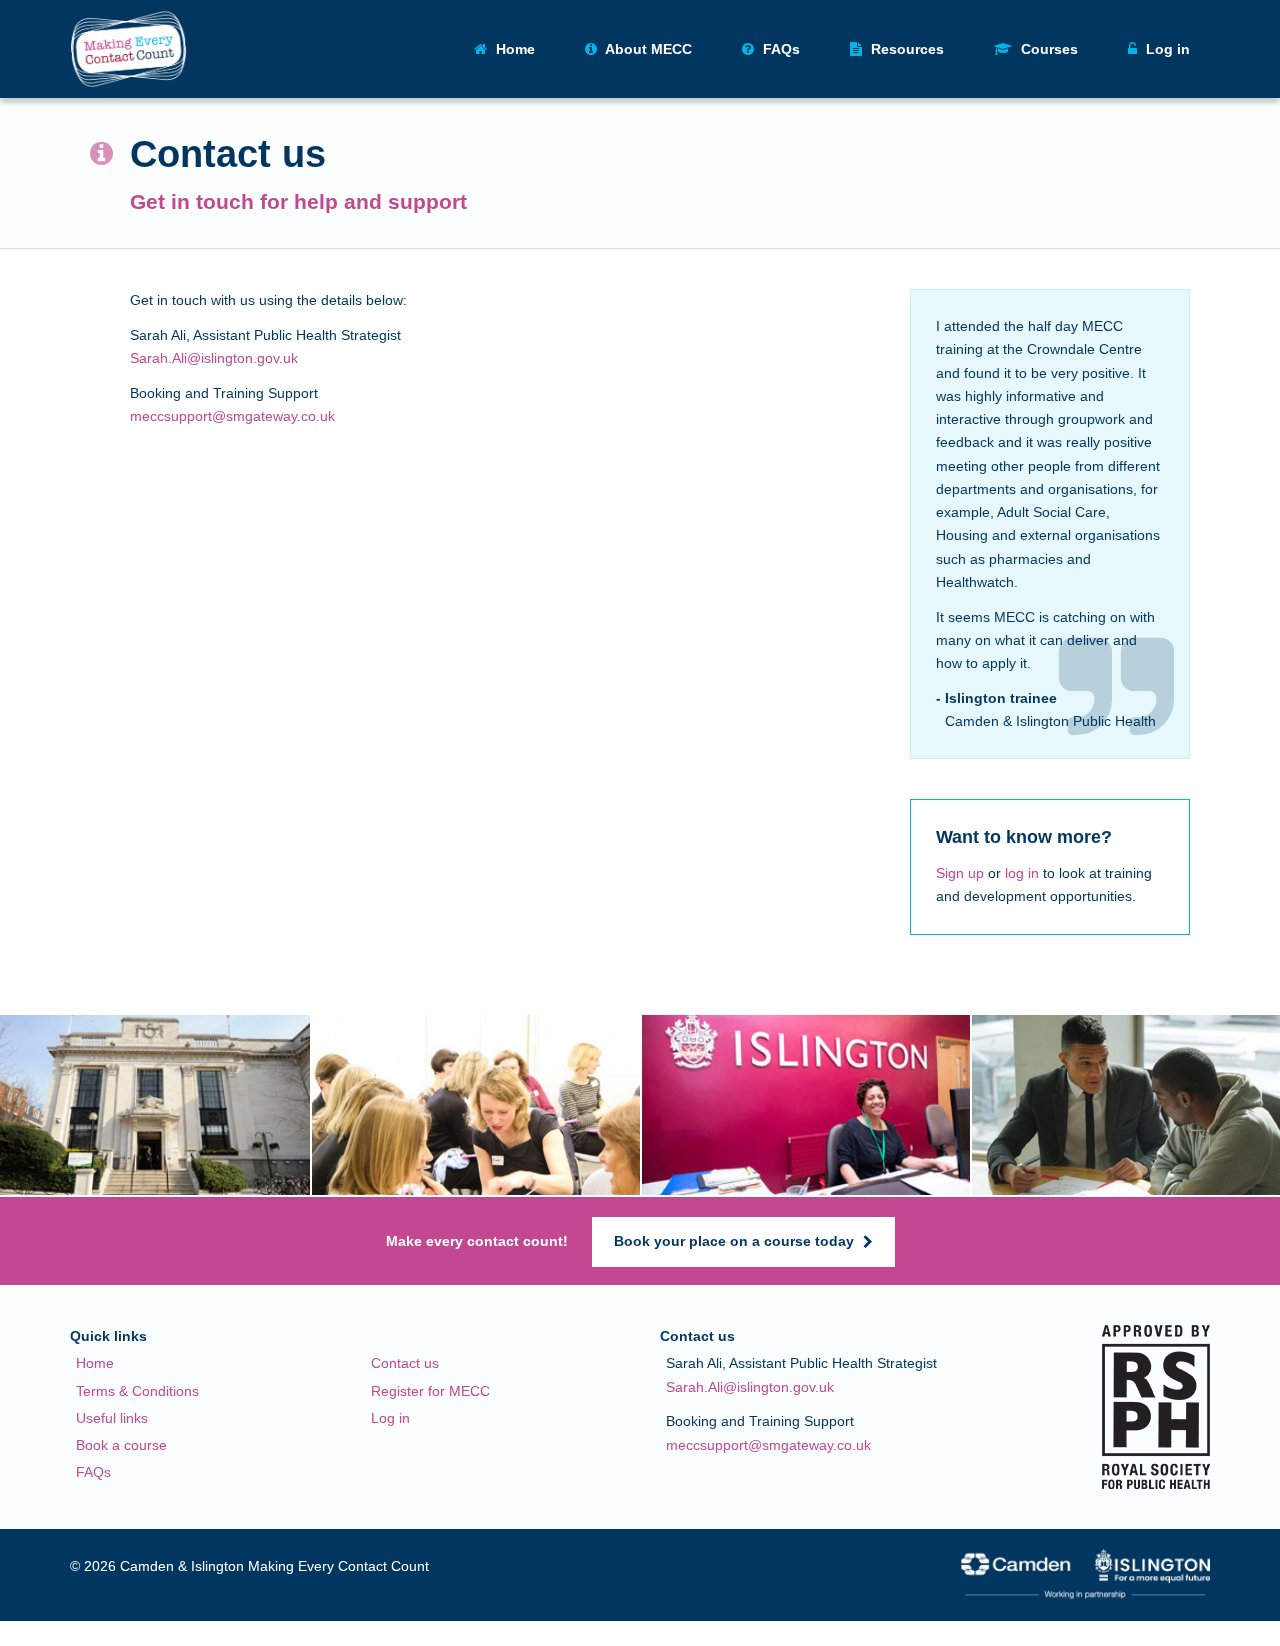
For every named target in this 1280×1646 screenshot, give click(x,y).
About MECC (647, 49)
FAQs (779, 49)
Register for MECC (430, 1391)
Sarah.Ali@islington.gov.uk (214, 358)
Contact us (405, 1363)
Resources (905, 49)
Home (513, 49)
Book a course (121, 1445)
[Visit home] (128, 49)
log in (1022, 873)
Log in (390, 1418)
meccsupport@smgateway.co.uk (232, 416)
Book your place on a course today (736, 1241)
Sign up (960, 873)
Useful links (112, 1418)
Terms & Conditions (137, 1391)
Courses (1047, 49)
